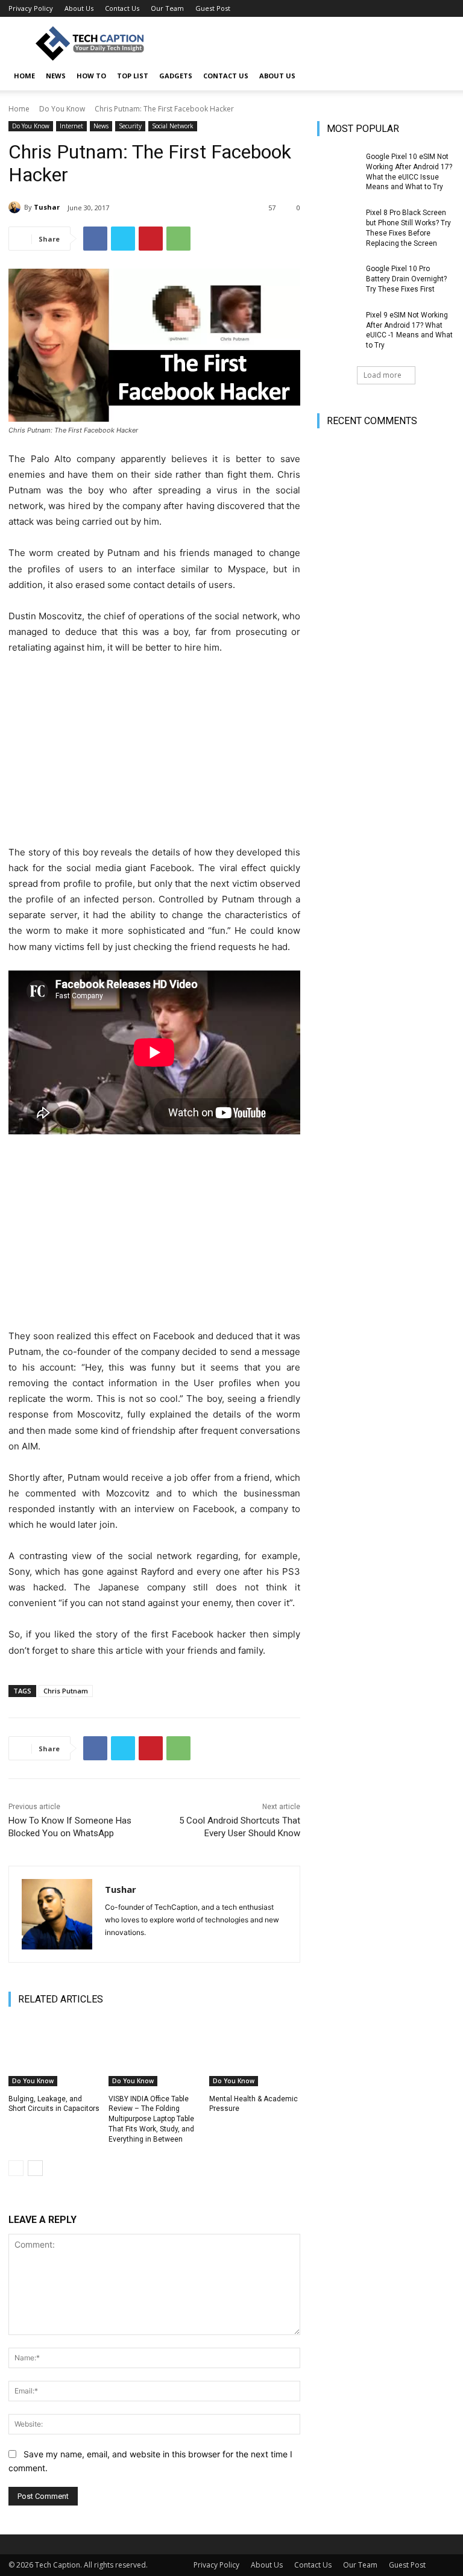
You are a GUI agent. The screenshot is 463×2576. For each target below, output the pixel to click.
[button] (440, 76)
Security (130, 126)
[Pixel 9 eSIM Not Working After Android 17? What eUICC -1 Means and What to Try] (338, 325)
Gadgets (176, 76)
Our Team (167, 8)
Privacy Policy (31, 8)
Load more (383, 375)
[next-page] (35, 2168)
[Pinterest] (151, 239)
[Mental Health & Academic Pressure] (255, 2054)
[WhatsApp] (178, 239)
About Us (79, 8)
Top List (133, 76)
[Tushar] (16, 207)
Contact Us (122, 8)
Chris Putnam (66, 1691)
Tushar (47, 207)
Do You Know (62, 109)
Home (19, 109)
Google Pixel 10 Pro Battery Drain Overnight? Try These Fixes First (406, 279)
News (56, 76)
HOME (24, 76)
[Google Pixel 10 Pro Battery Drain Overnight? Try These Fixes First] (338, 278)
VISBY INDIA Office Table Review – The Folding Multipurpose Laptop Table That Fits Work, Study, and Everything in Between (151, 2119)
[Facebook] (95, 239)
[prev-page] (16, 2168)
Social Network (173, 126)
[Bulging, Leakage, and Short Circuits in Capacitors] (54, 2054)
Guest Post (213, 8)
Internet (71, 126)
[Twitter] (123, 239)
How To (91, 76)
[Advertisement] (154, 755)
